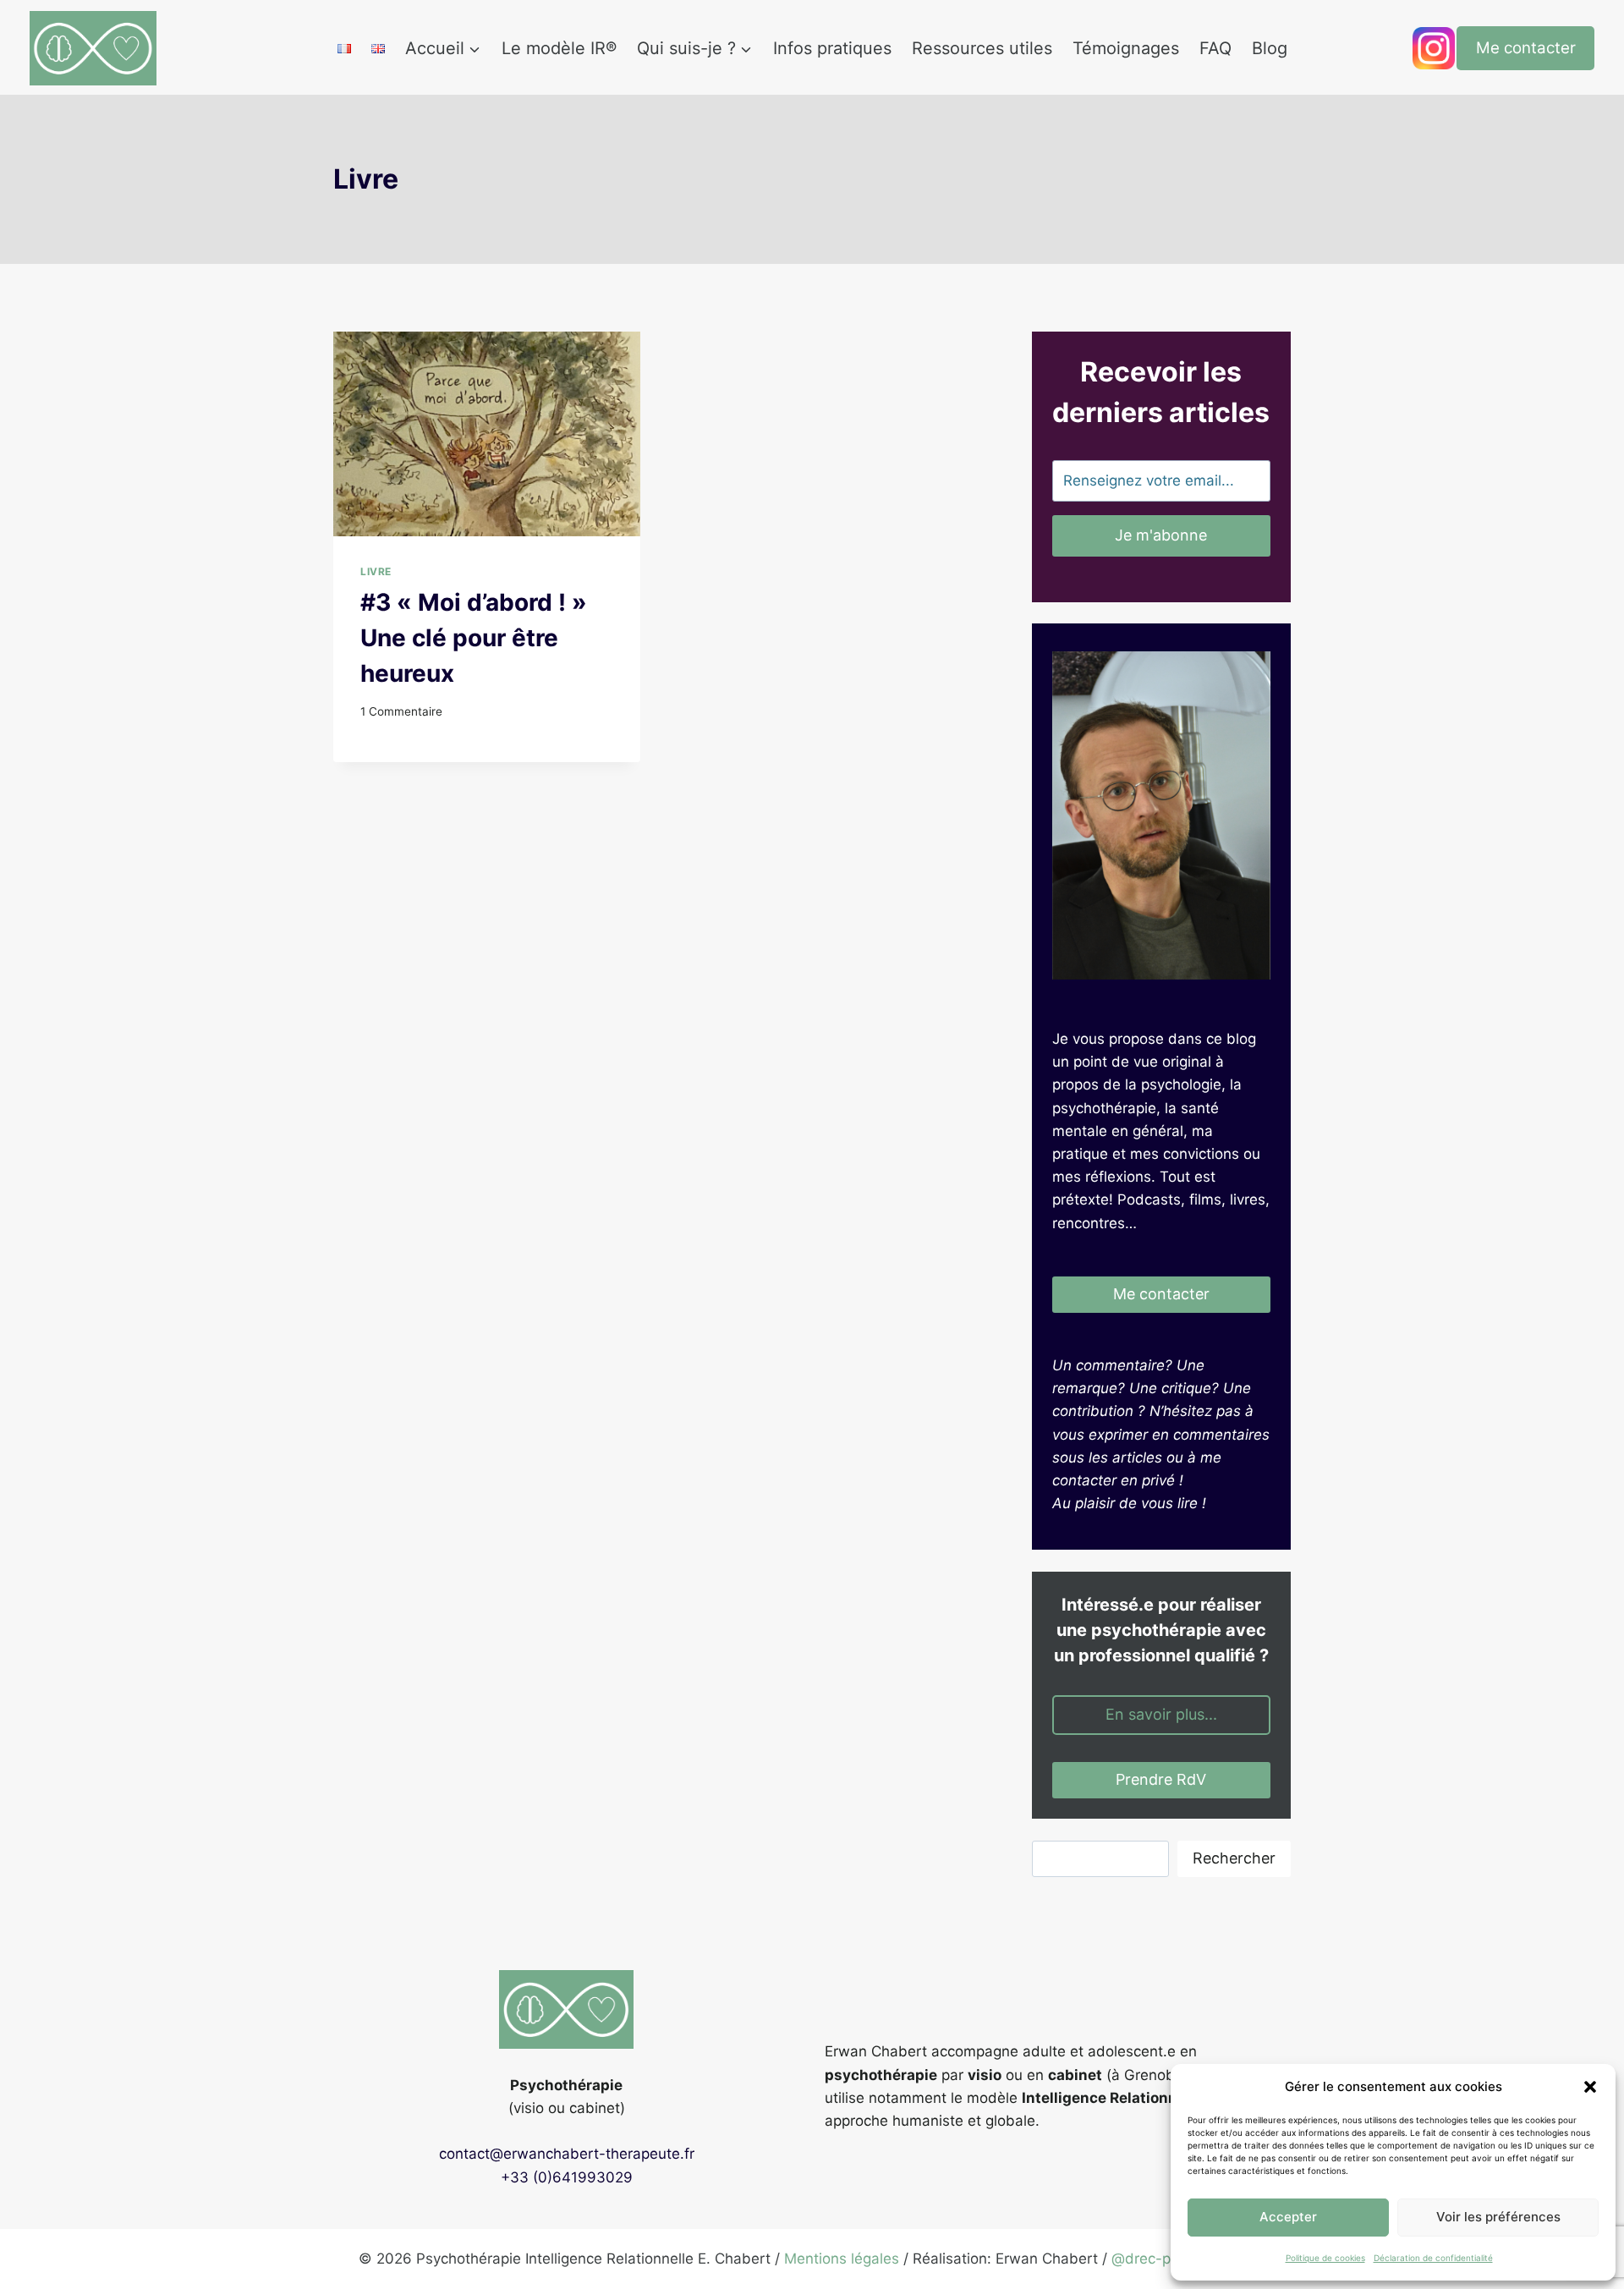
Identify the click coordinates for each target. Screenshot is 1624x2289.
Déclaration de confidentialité (1433, 2258)
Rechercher (1234, 1858)
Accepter (1288, 2217)
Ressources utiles (982, 48)
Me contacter (1526, 48)
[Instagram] (1434, 48)
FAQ (1215, 48)
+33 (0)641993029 (567, 2177)
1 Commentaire (401, 711)
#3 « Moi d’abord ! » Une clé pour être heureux (474, 638)
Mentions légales (842, 2259)
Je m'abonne (1161, 535)
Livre (376, 571)
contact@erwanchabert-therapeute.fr (567, 2154)
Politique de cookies (1325, 2258)
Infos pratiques (832, 48)
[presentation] (487, 434)
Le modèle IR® (559, 48)
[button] (1590, 2087)
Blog (1270, 48)
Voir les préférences (1498, 2217)
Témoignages (1126, 48)
